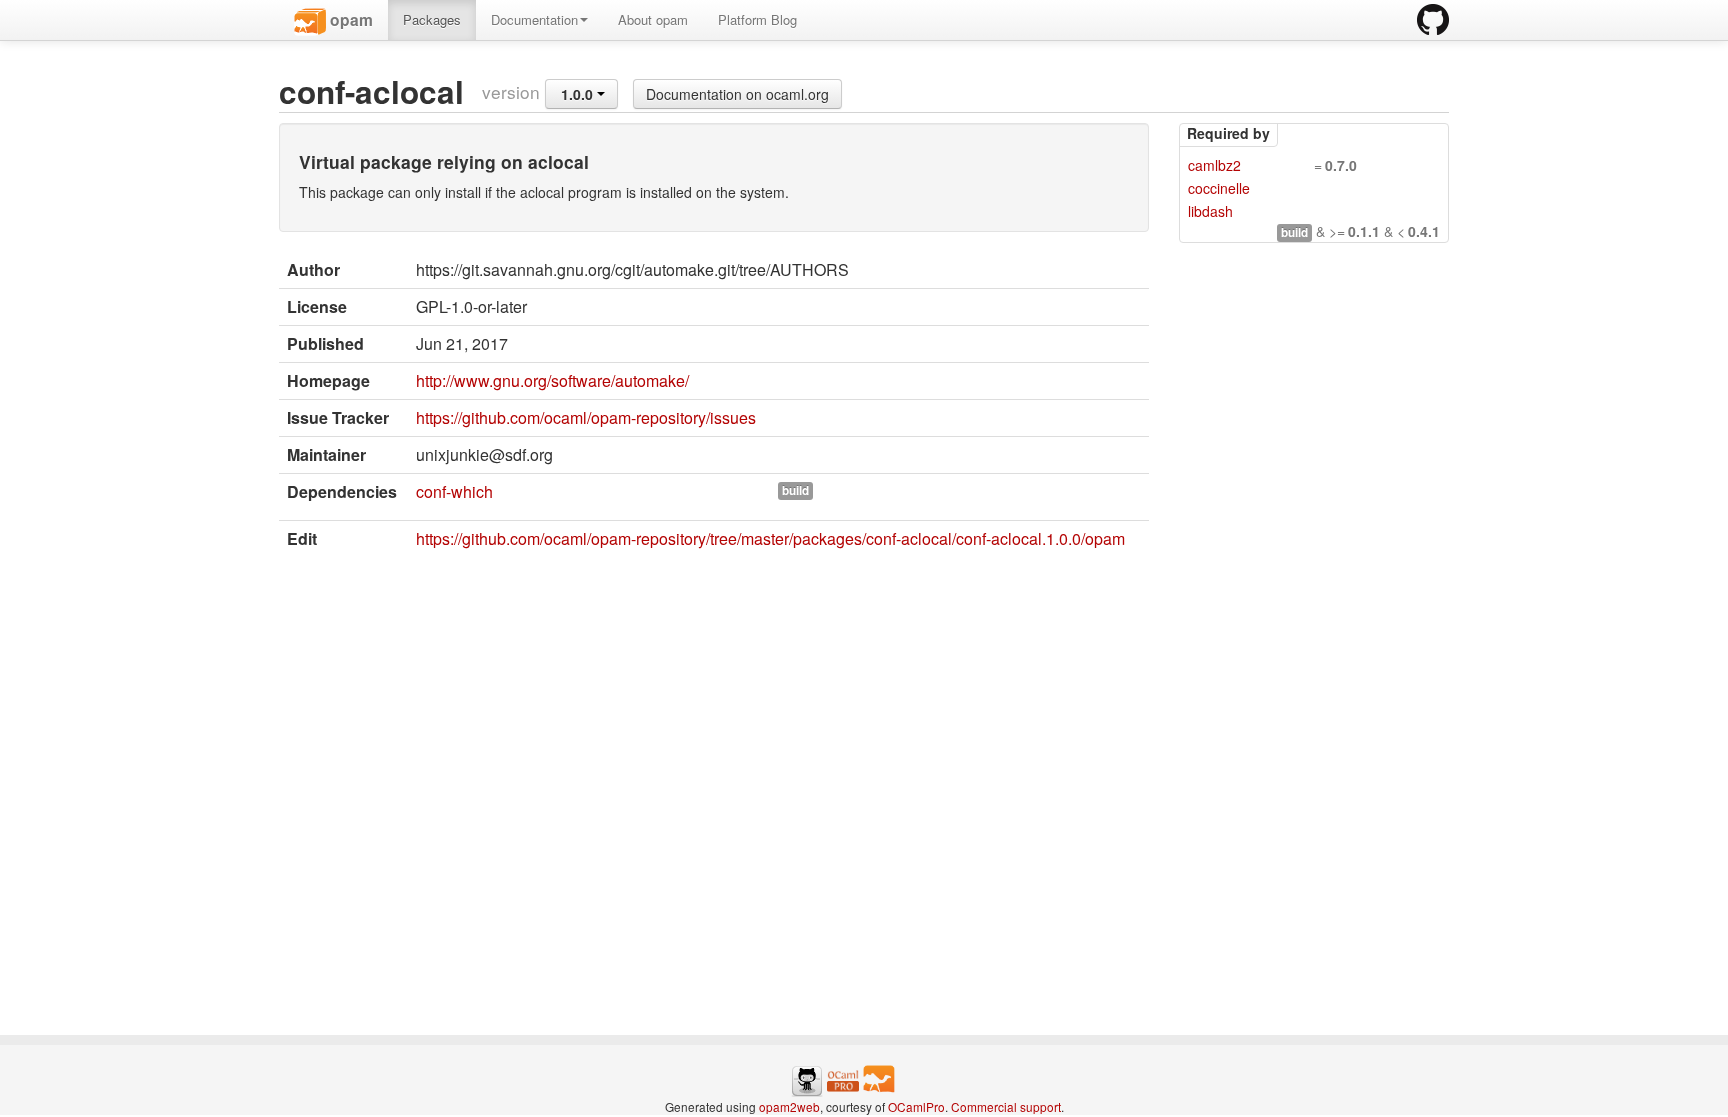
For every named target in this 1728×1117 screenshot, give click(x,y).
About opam (653, 19)
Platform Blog (757, 19)
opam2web (789, 1106)
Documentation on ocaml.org (737, 94)
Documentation (534, 19)
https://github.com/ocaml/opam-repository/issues (586, 417)
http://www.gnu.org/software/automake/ (552, 380)
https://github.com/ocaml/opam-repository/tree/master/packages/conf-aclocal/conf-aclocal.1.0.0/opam (770, 538)
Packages (432, 19)
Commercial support (1006, 1106)
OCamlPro (916, 1106)
